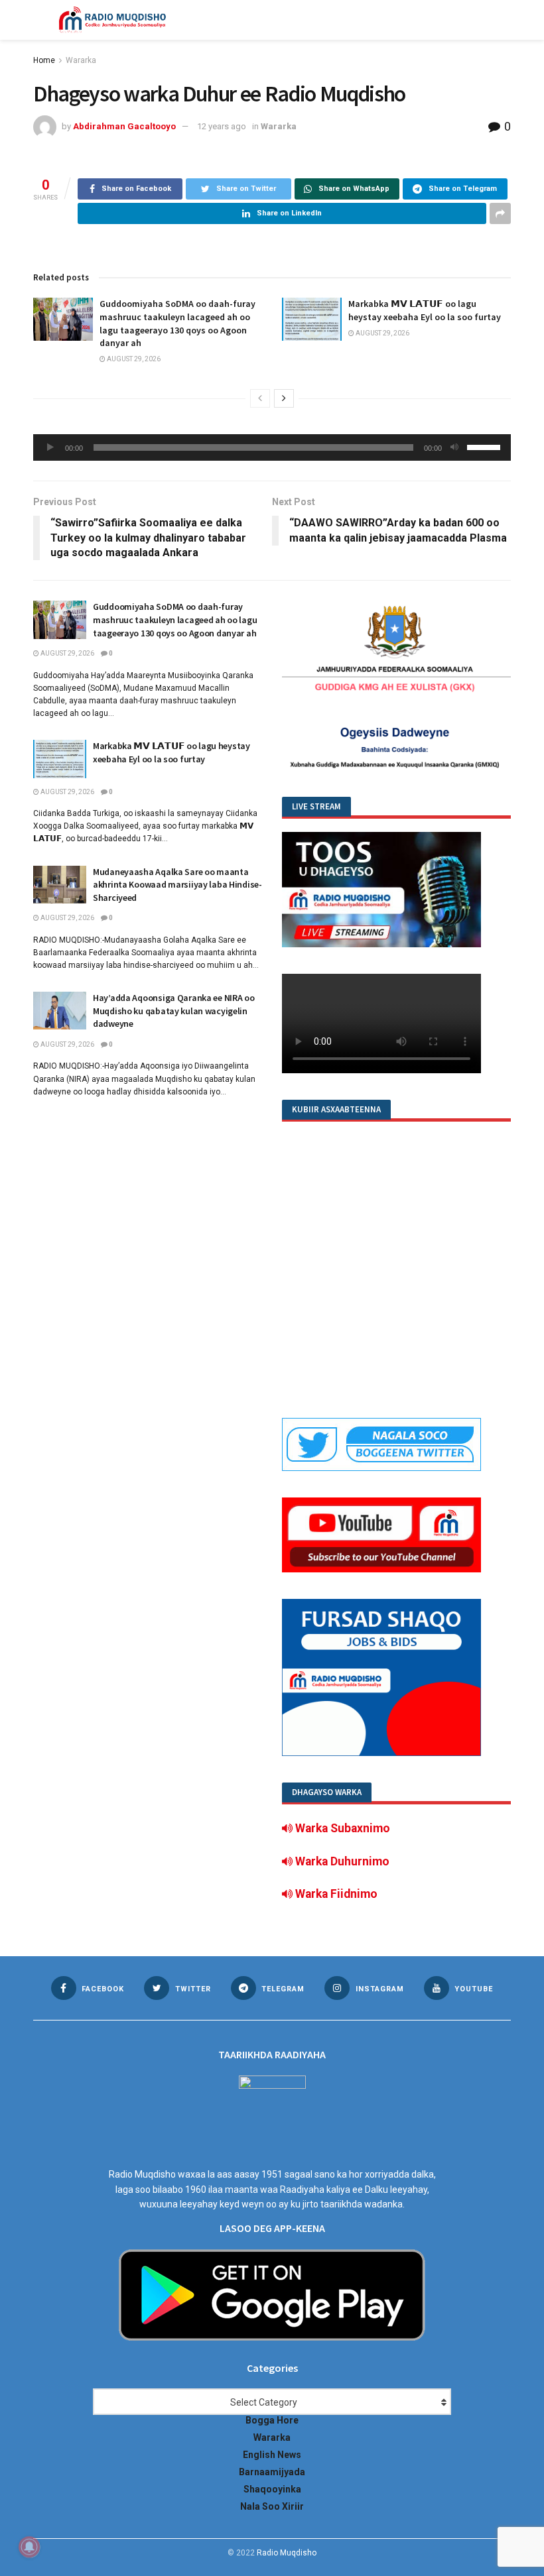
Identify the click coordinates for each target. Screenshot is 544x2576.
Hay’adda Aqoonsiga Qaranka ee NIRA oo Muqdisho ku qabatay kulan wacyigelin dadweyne (174, 1011)
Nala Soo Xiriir (272, 2506)
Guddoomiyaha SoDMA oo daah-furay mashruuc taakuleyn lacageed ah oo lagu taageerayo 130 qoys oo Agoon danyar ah (177, 323)
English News (272, 2455)
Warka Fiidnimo (335, 1894)
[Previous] (260, 398)
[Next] (284, 398)
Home (44, 60)
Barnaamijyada (272, 2472)
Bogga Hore (272, 2420)
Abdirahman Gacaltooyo (124, 126)
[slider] (486, 446)
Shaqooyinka (272, 2489)
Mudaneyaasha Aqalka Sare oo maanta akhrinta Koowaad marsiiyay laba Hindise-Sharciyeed (177, 885)
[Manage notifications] (29, 2547)
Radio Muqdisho (287, 2553)
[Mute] (454, 447)
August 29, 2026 (133, 359)
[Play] (50, 447)
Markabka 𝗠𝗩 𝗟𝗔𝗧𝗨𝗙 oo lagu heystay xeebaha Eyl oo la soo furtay (425, 310)
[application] (272, 447)
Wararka (81, 60)
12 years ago (222, 126)
